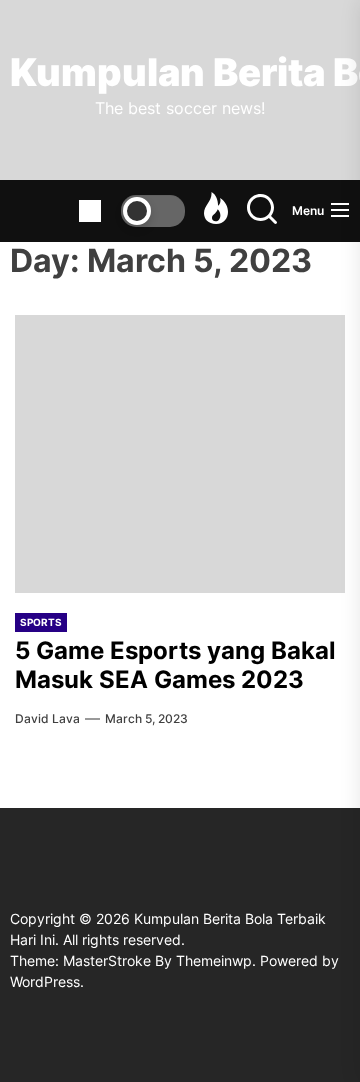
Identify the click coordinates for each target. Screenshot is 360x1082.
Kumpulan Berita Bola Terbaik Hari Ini (180, 72)
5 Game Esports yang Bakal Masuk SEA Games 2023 (175, 665)
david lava (47, 718)
